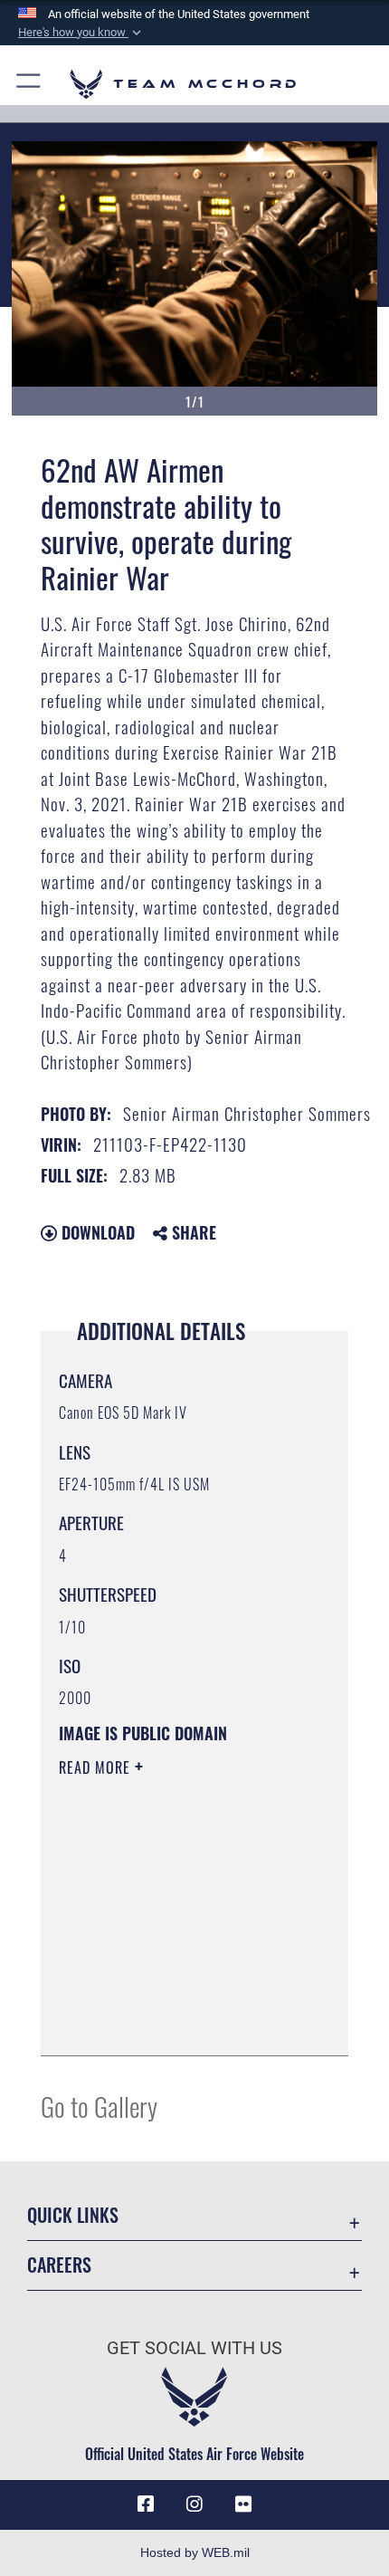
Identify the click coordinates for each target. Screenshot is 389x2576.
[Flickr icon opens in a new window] (243, 2504)
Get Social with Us (194, 2348)
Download (96, 1232)
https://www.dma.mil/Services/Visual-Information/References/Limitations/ (169, 1997)
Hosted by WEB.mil (195, 2552)
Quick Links (73, 2215)
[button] (81, 33)
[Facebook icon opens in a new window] (146, 2504)
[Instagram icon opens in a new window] (194, 2504)
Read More (97, 1767)
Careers (59, 2265)
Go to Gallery (99, 2106)
